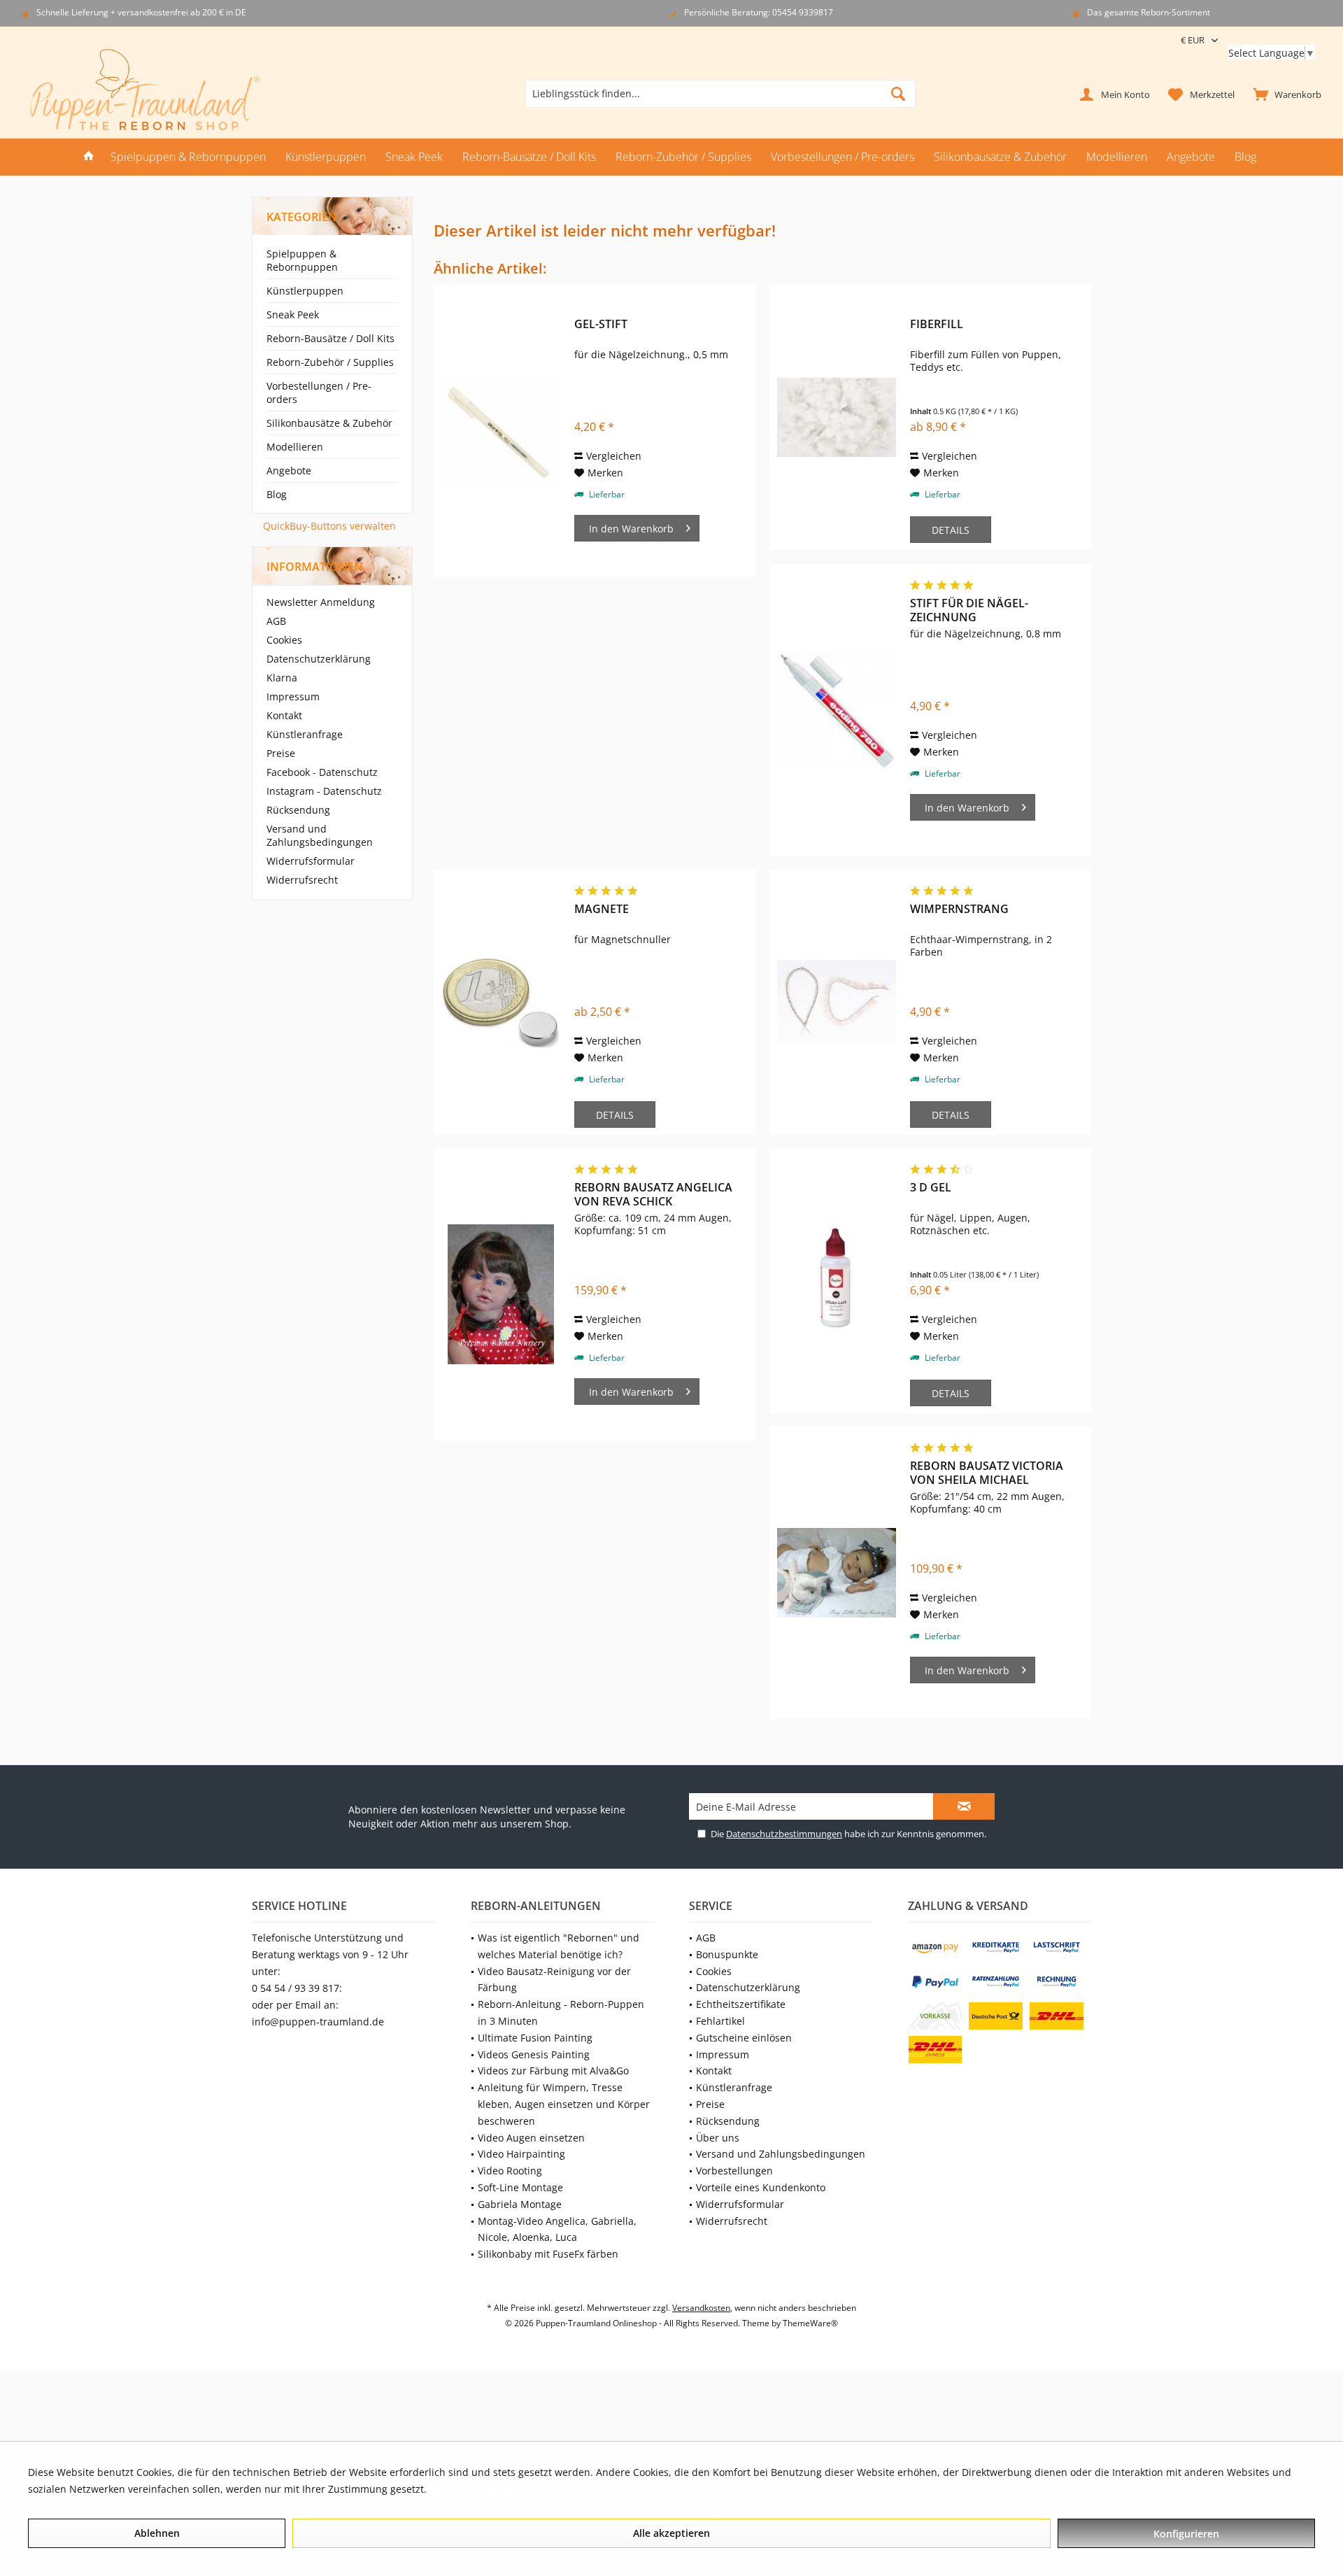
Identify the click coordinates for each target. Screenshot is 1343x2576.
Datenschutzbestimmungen (784, 1834)
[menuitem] (1284, 94)
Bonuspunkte (727, 1954)
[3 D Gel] (837, 1281)
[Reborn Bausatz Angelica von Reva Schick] (501, 1294)
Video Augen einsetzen (531, 2138)
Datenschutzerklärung (319, 659)
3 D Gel (931, 1188)
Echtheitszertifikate (741, 2004)
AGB (276, 621)
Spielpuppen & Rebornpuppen (302, 260)
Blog (277, 494)
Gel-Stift (601, 324)
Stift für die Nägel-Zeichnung (969, 610)
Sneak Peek (293, 314)
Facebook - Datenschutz (322, 772)
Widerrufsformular (311, 861)
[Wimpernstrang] (837, 1002)
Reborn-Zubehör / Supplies (330, 362)
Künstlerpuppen (305, 291)
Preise (281, 753)
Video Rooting (510, 2171)
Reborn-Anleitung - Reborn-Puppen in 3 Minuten (561, 2012)
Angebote (289, 470)
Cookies (284, 640)
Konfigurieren (1186, 2534)
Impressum (293, 696)
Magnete (602, 909)
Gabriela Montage (520, 2204)
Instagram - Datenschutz (324, 791)
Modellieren (295, 447)
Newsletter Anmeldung (321, 602)
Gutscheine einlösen (744, 2038)
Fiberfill (937, 324)
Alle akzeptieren (671, 2533)
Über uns (718, 2138)
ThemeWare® (810, 2323)
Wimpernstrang (959, 909)
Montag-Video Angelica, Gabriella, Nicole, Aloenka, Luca (557, 2229)
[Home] (89, 157)
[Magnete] (501, 1002)
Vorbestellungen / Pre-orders (319, 392)
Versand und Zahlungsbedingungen (320, 835)
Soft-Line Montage (520, 2187)
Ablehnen (157, 2533)
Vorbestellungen (734, 2171)
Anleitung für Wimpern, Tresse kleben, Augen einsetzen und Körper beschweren (564, 2104)
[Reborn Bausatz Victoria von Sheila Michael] (837, 1573)
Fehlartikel (720, 2021)
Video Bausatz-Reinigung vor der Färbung (554, 1980)
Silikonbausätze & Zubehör (329, 423)
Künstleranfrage (305, 734)
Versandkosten (701, 2308)
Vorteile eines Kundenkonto (761, 2187)
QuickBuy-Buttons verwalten (329, 526)
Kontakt (284, 715)
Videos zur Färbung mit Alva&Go (553, 2071)
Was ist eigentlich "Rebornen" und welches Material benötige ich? (559, 1946)
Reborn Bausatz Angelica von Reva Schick (653, 1194)
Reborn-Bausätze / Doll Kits (331, 338)
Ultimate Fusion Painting (535, 2038)
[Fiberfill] (837, 417)
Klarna (282, 678)
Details (951, 530)
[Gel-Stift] (501, 431)
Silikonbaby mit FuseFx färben (548, 2254)
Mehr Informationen (477, 2489)
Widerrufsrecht (302, 880)
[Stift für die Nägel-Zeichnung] (837, 710)
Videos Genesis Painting (534, 2054)
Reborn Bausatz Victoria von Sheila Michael (987, 1473)
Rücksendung (298, 810)
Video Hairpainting (521, 2154)
